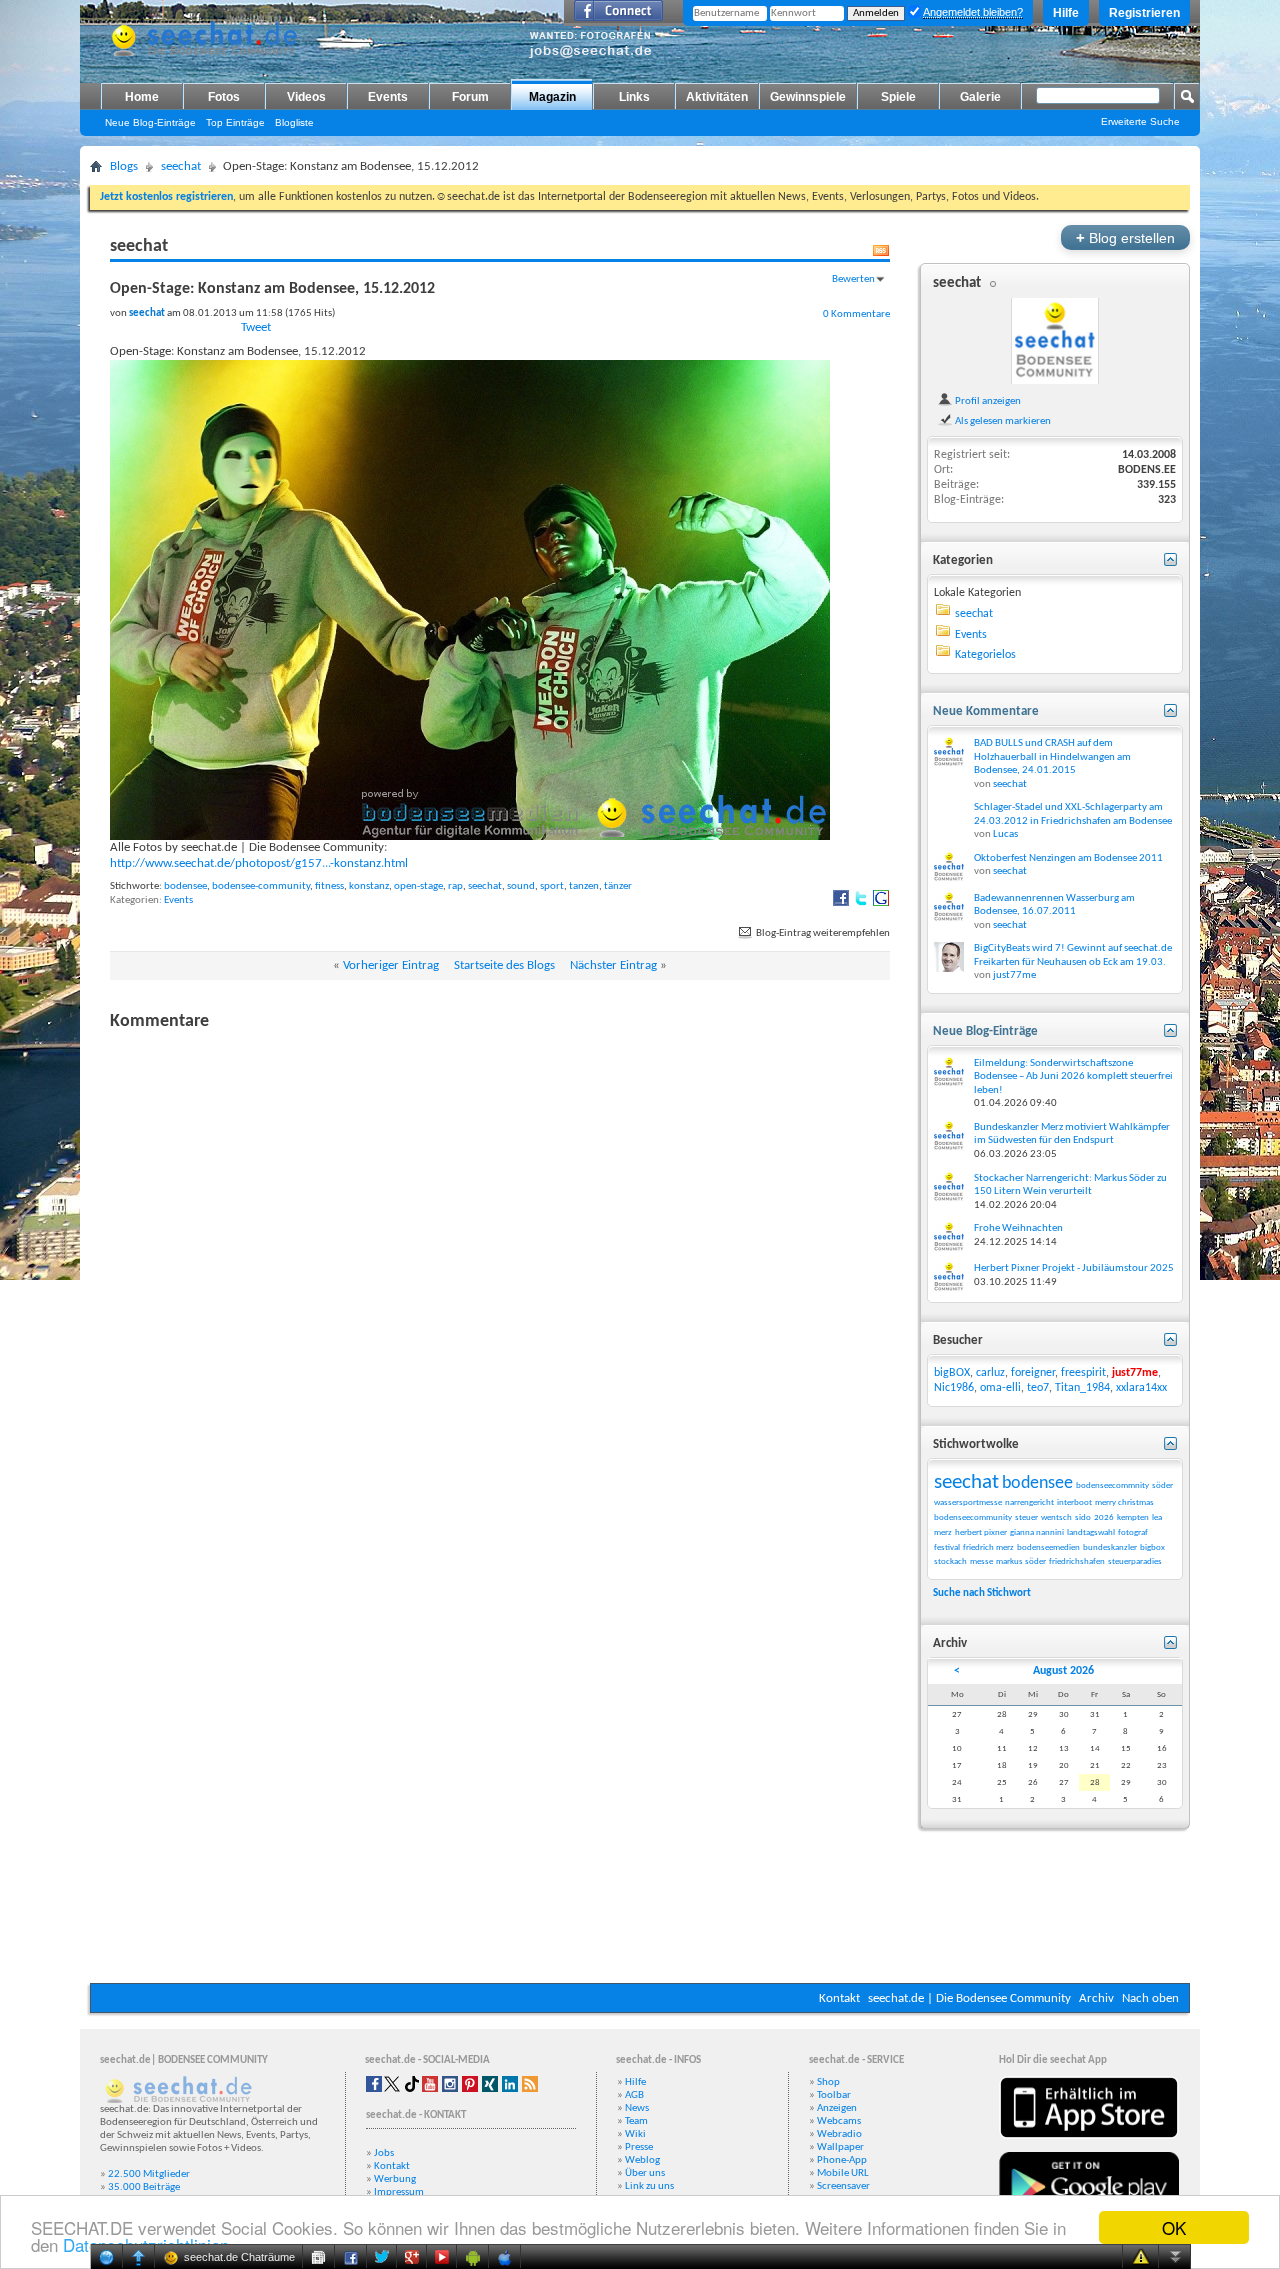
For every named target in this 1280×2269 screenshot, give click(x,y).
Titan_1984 (1082, 1388)
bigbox (1152, 1547)
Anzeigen (837, 2108)
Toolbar (834, 2095)
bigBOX (952, 1373)
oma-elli (1000, 1388)
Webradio (839, 2134)
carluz (990, 1373)
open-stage (418, 886)
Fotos (224, 97)
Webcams (839, 2121)
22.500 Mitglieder (149, 2174)
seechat (181, 166)
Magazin (552, 97)
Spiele (898, 97)
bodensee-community (261, 886)
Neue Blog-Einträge (150, 122)
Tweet (256, 327)
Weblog (642, 2160)
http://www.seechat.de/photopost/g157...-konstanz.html (259, 863)
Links (634, 97)
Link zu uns (649, 2186)
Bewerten (853, 279)
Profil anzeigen (987, 401)
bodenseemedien (1048, 1547)
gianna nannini (1037, 1532)
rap (455, 886)
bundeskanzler (1110, 1547)
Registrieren (1144, 13)
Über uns (645, 2173)
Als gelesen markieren (1002, 421)
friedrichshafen (1077, 1561)
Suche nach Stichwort (982, 1593)
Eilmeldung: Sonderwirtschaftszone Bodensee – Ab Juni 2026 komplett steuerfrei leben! (1073, 1077)
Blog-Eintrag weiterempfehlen (822, 933)
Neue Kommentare (986, 711)
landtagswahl (1091, 1532)
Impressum (399, 2192)
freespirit (1083, 1373)
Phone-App (842, 2160)
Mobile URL (843, 2173)
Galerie (980, 97)
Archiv (1096, 1998)
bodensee (185, 886)
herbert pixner (981, 1532)
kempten (1133, 1517)
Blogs (124, 166)
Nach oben (1150, 1998)
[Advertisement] (640, 1923)
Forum (470, 97)
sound (521, 886)
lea (1157, 1517)
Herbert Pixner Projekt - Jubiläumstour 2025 (1074, 1268)
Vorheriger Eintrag (391, 965)
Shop (828, 2082)
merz (943, 1532)
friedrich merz (988, 1547)
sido (1083, 1517)
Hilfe (1066, 13)
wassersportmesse (968, 1502)
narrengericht (1029, 1502)
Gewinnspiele (808, 97)
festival (947, 1547)
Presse (639, 2147)
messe (981, 1561)
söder (1162, 1485)
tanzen (584, 886)
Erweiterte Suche (1140, 121)
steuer (1026, 1517)
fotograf (1133, 1532)
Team (636, 2121)
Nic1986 (954, 1388)
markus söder (1021, 1561)
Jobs (384, 2153)
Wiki (635, 2134)
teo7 (1038, 1388)
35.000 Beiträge (144, 2187)
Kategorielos (985, 655)
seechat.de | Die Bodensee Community (969, 1998)
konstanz (369, 886)
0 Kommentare (856, 314)
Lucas (1005, 834)
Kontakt (839, 1998)
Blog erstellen (1125, 237)
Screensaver (843, 2186)
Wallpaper (840, 2147)
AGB (634, 2095)
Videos (306, 97)
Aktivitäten (717, 97)
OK (1174, 2227)
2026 (1104, 1517)
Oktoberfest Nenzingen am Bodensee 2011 (1068, 858)
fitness (329, 886)
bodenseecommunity (973, 1517)
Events (388, 97)
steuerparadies (1135, 1561)
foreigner (1033, 1373)
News (637, 2108)
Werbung (395, 2179)
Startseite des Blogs (504, 965)
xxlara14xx (1141, 1388)
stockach (950, 1561)
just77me (1014, 975)
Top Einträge (235, 122)
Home (142, 97)
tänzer (618, 886)
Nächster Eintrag (613, 965)
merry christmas (1124, 1502)
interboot (1074, 1502)
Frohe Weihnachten (1018, 1228)
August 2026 (1063, 1671)
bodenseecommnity (1112, 1485)
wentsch (1056, 1517)
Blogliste (294, 122)
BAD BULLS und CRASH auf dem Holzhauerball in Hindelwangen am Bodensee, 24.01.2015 (1052, 757)
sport (552, 886)
